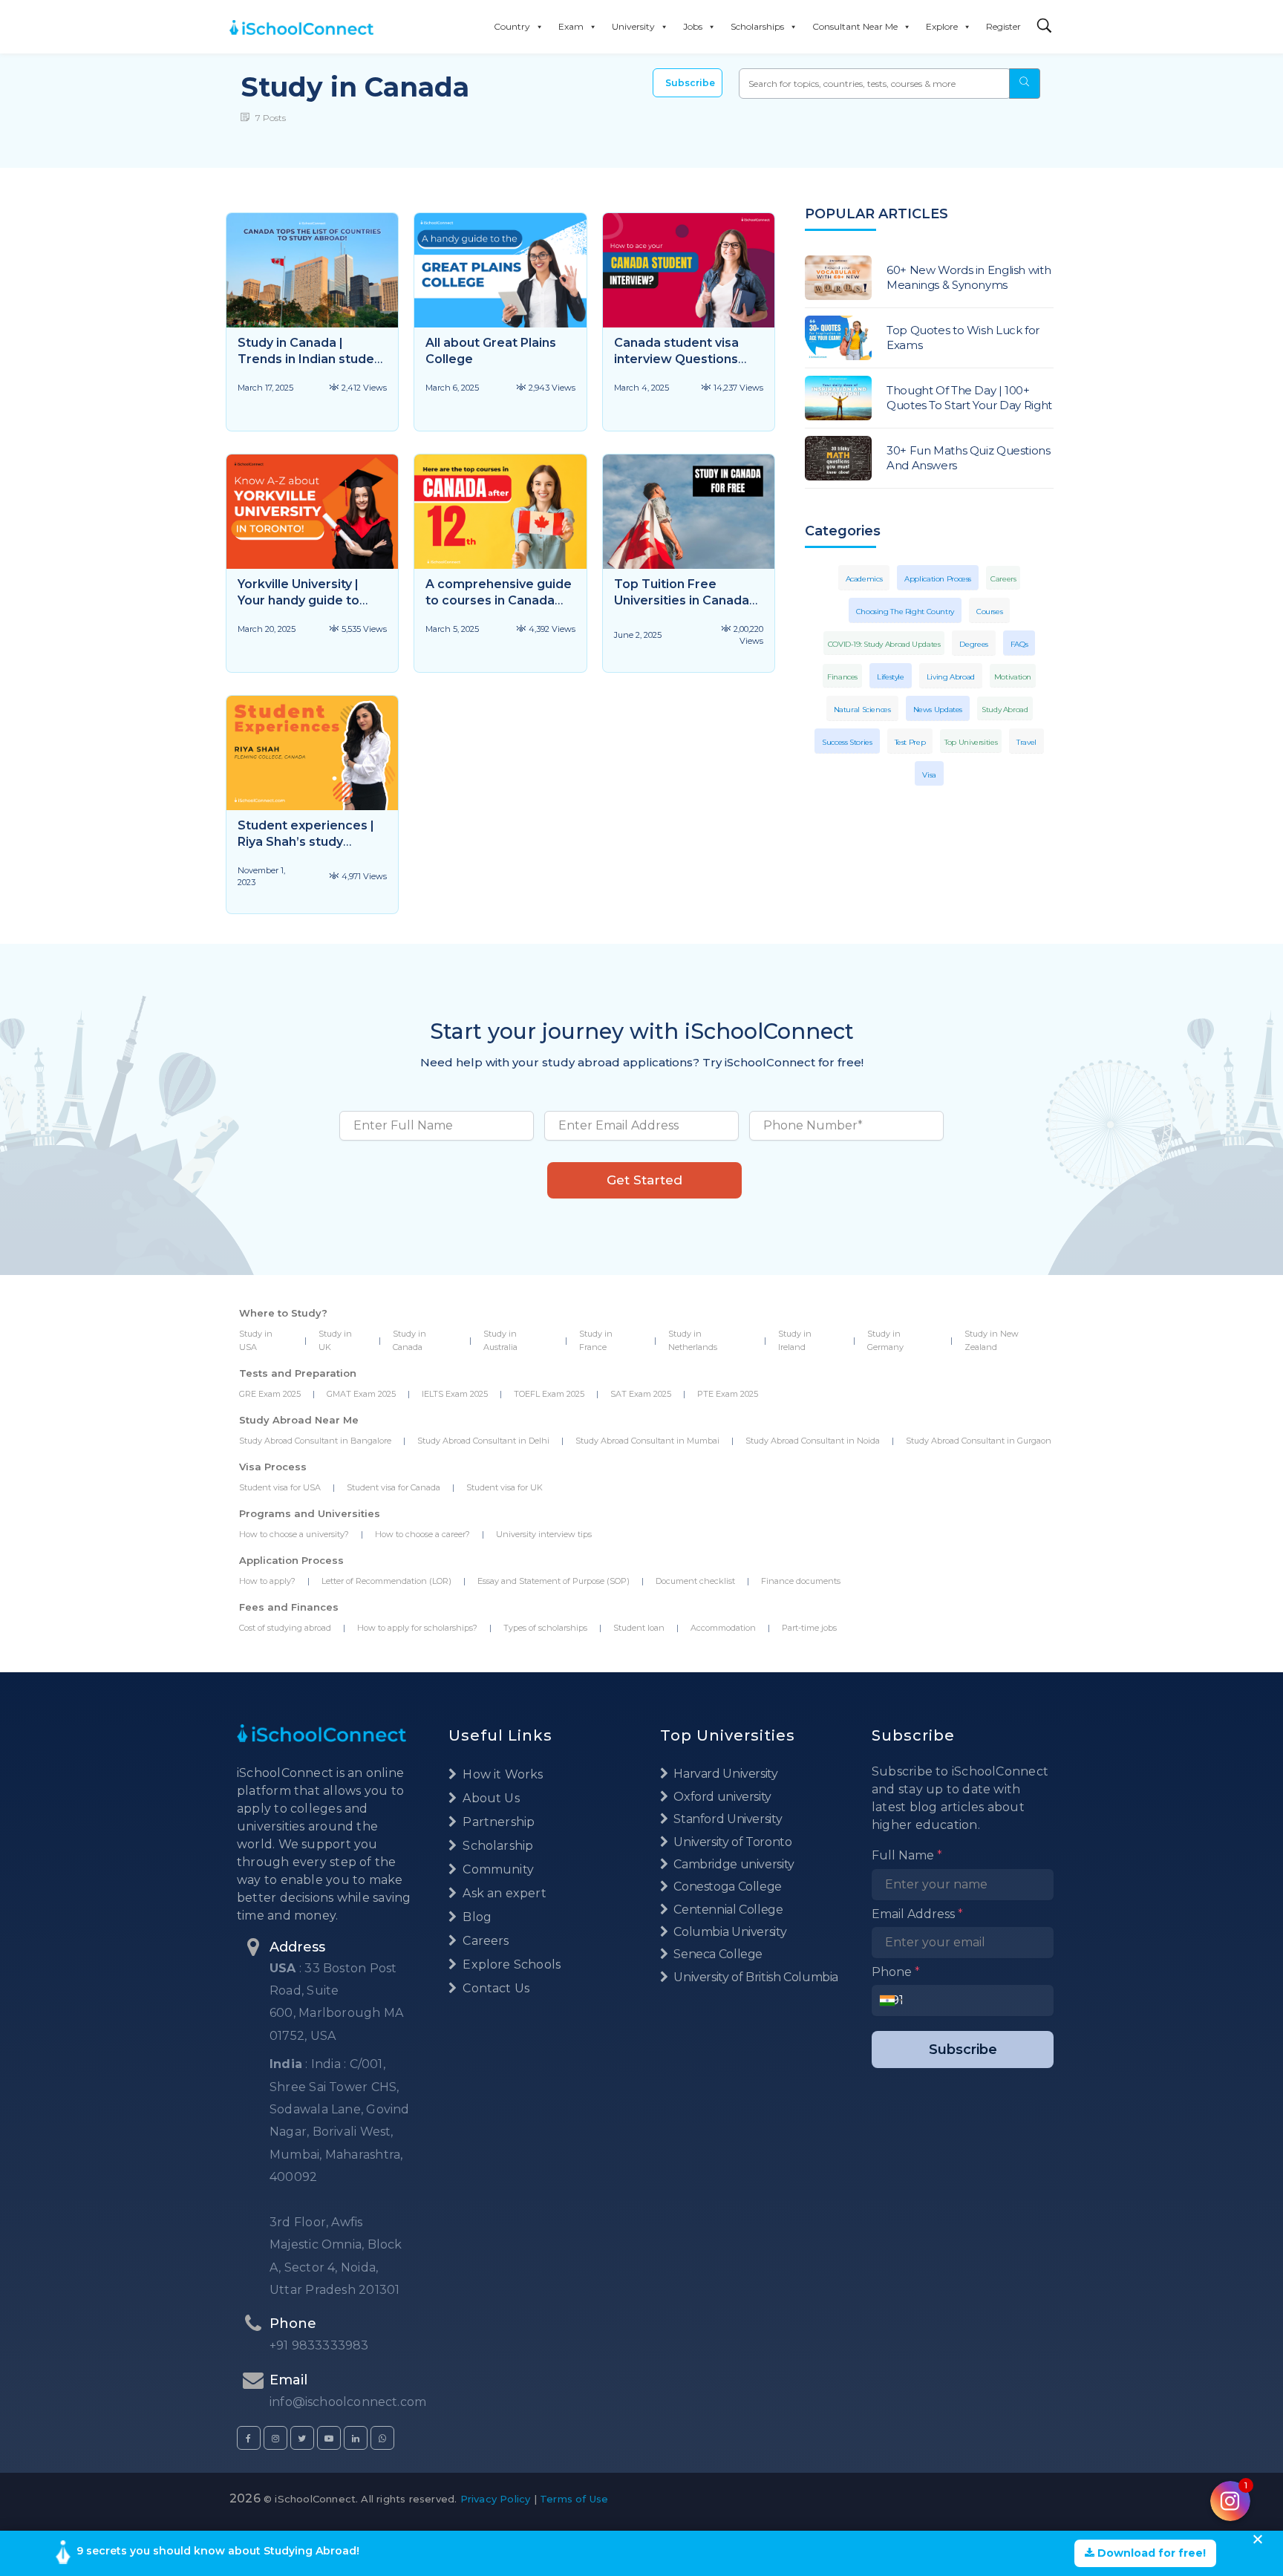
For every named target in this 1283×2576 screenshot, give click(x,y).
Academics (864, 579)
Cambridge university (733, 1864)
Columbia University (729, 1932)
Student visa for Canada (394, 1487)
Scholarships (757, 26)
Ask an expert (503, 1893)
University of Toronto (731, 1842)
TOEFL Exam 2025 (549, 1394)
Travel (1026, 742)
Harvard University (725, 1774)
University (633, 26)
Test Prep (910, 742)
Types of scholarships (545, 1628)
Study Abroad (1005, 710)
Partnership (497, 1822)
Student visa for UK (505, 1487)
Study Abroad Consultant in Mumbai (647, 1441)
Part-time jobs (809, 1628)
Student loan (639, 1628)
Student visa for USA (280, 1487)
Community (497, 1869)
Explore (942, 26)
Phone (896, 1972)
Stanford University (727, 1819)
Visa (929, 775)
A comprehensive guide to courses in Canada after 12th (499, 600)
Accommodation (723, 1628)
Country (512, 26)
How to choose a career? (422, 1534)
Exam (571, 26)
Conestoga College (727, 1887)
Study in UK (335, 1340)
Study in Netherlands (693, 1340)
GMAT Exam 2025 (361, 1394)
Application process (938, 579)
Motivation (1013, 677)
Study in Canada (409, 1340)
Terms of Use (574, 2499)
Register (1003, 26)
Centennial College (727, 1910)
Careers (1003, 579)
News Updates (938, 710)
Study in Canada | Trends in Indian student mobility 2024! (312, 359)
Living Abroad (951, 677)
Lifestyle (891, 677)
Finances (842, 677)
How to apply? (267, 1581)
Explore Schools (510, 1964)
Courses (989, 612)
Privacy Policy (496, 2499)
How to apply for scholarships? (417, 1628)
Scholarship (496, 1846)
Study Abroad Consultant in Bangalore (315, 1441)
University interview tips (544, 1534)
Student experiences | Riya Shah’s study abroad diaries (306, 842)
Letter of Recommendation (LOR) (386, 1581)
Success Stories (847, 742)
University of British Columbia (755, 1977)
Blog (476, 1917)
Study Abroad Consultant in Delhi (483, 1441)
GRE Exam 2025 (270, 1394)
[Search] (1045, 26)
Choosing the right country (905, 612)
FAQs (1019, 644)
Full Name (907, 1855)
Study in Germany (885, 1340)
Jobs (693, 26)
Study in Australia (500, 1340)
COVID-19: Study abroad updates (884, 644)
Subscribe (690, 83)
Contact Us (494, 1988)
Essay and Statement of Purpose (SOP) (554, 1581)
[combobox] (891, 2001)
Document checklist (695, 1581)
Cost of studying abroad (285, 1628)
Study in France (596, 1340)
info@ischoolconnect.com (348, 2402)
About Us (490, 1798)
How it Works (501, 1774)
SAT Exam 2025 (641, 1394)
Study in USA (256, 1340)
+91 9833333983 (319, 2345)
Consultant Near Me (855, 26)
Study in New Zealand (992, 1340)
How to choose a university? (294, 1534)
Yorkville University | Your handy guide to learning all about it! (298, 600)
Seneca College (717, 1954)
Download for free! (1150, 2553)
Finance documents (801, 1581)
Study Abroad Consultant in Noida (813, 1441)
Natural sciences (862, 710)
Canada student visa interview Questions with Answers (676, 359)
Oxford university (721, 1797)
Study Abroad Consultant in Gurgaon (979, 1441)
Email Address (917, 1914)
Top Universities (971, 742)
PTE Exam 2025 (728, 1394)
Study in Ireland (795, 1340)
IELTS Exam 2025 (455, 1394)
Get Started (644, 1180)
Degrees (973, 644)
